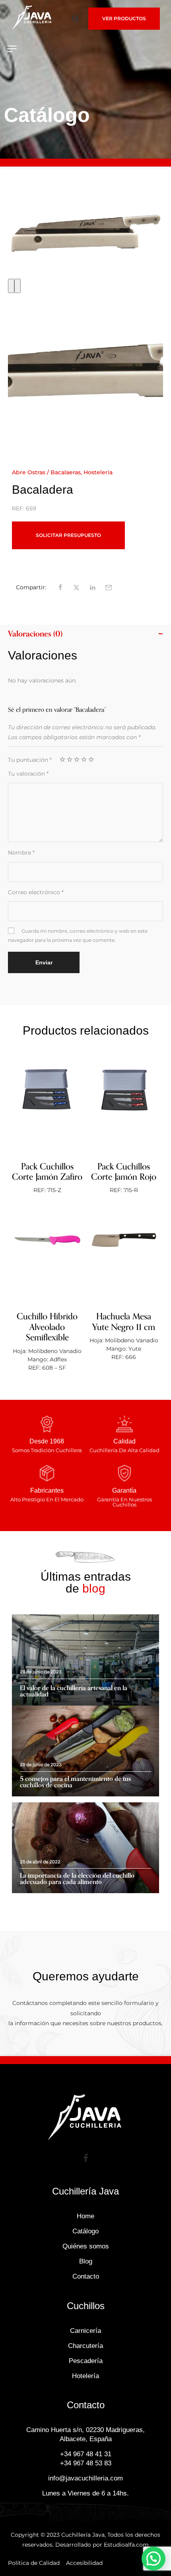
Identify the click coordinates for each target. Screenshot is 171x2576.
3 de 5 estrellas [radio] (77, 759)
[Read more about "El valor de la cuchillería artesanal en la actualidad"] (85, 1660)
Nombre (21, 853)
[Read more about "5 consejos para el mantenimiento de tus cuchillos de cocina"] (85, 1751)
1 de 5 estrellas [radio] (62, 759)
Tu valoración (28, 774)
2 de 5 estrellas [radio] (70, 759)
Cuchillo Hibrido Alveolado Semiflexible (47, 1327)
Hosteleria (98, 472)
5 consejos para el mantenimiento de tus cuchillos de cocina (75, 1782)
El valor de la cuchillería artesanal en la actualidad (74, 1691)
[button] (76, 18)
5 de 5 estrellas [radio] (91, 759)
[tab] (85, 634)
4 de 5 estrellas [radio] (84, 759)
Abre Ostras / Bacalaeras (46, 472)
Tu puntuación (30, 760)
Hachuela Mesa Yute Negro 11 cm (124, 1322)
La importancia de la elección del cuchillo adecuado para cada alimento (77, 1879)
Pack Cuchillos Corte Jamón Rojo (124, 1172)
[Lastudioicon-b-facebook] (86, 2158)
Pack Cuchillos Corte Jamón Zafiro (47, 1172)
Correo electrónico (36, 892)
